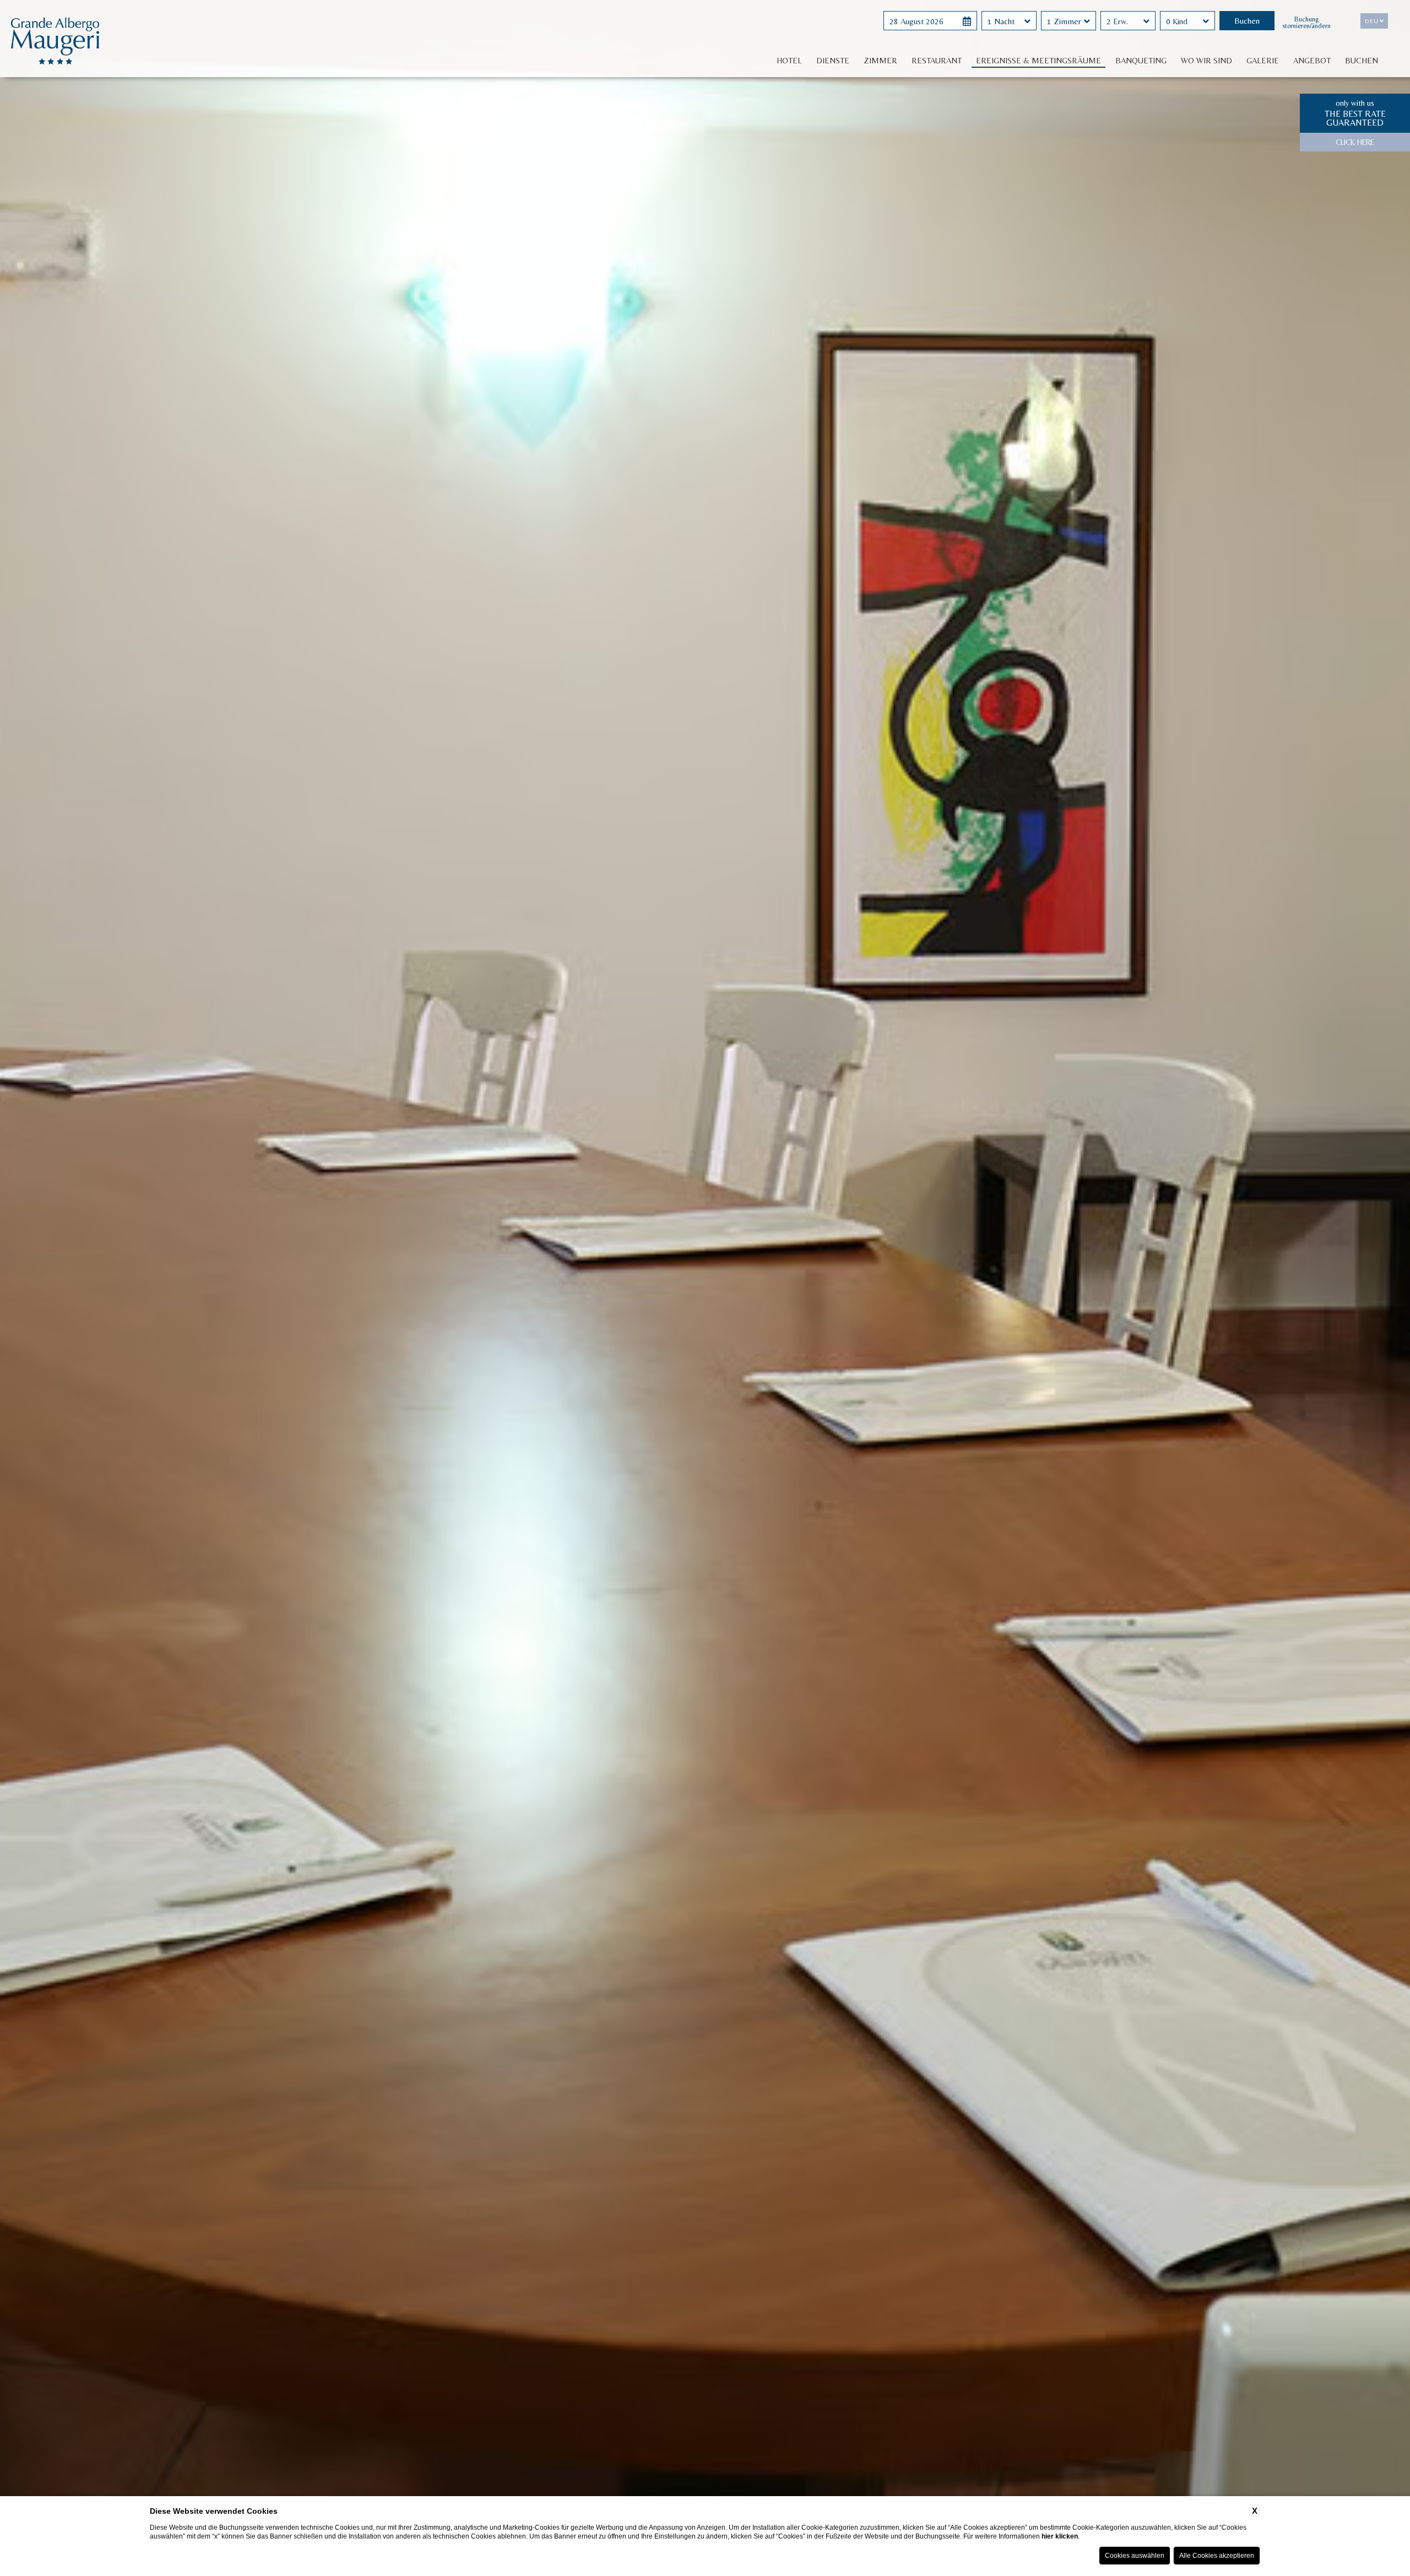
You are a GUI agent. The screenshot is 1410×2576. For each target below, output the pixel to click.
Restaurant (937, 60)
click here (1355, 142)
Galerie (1263, 60)
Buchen (1362, 60)
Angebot (1312, 60)
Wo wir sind (1206, 60)
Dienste (833, 60)
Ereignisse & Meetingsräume (1038, 60)
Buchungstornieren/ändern (1306, 23)
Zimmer (880, 60)
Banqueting (1141, 60)
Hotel (789, 60)
